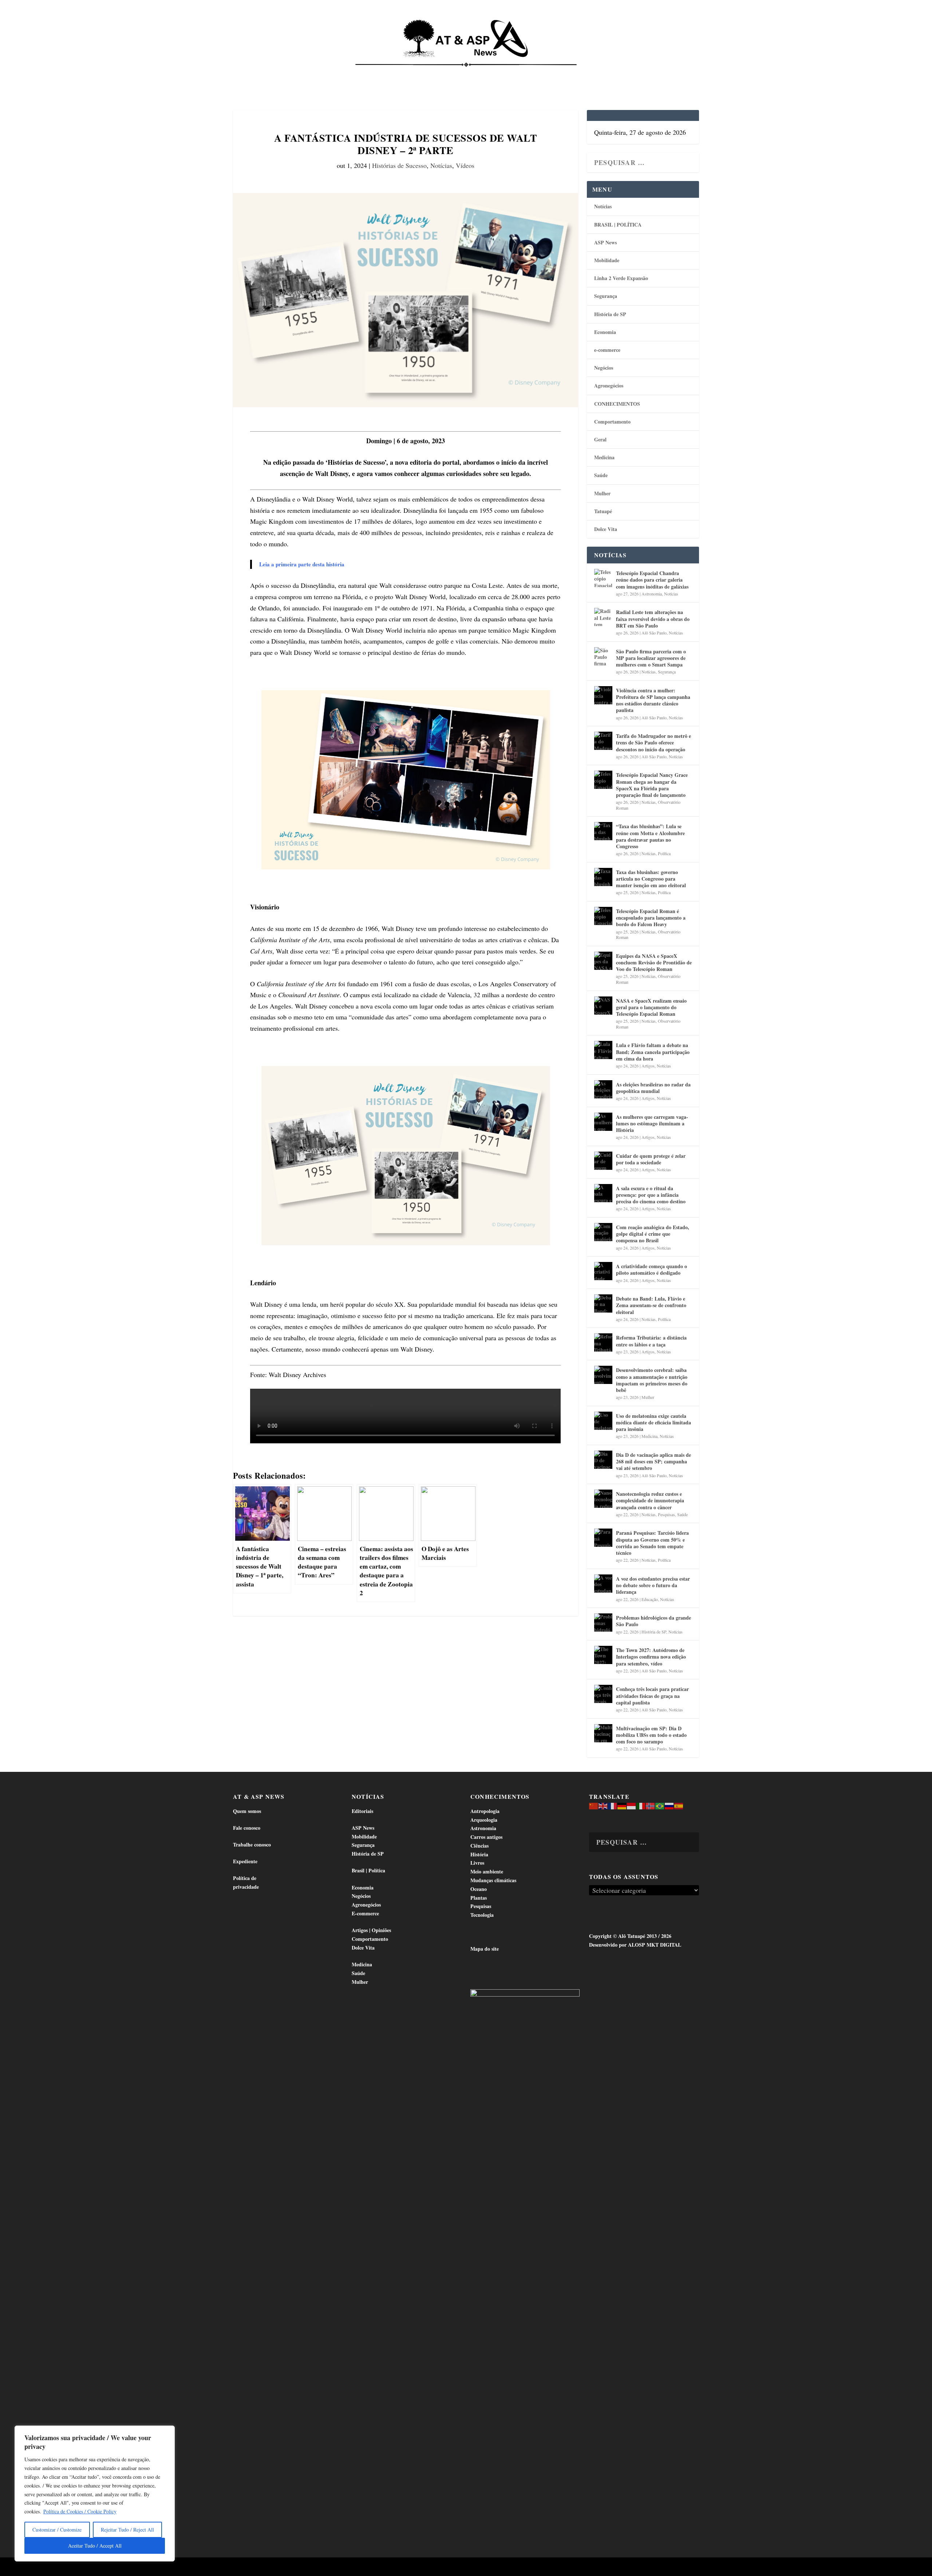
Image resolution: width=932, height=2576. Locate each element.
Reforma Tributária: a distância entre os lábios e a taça (651, 1341)
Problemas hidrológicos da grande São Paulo (653, 1621)
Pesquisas (666, 1514)
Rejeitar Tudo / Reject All (127, 2530)
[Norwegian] (651, 1806)
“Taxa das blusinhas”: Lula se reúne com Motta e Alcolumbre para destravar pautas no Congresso (650, 836)
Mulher (602, 493)
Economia (402, 73)
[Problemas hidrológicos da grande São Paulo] (603, 1623)
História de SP (610, 314)
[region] (95, 2494)
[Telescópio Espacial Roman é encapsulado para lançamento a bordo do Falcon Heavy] (603, 916)
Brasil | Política (354, 73)
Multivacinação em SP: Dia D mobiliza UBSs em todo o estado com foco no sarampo (651, 1735)
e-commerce (607, 350)
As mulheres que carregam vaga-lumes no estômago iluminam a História (652, 1123)
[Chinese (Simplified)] (594, 1806)
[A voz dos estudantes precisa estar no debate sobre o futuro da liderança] (603, 1584)
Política (664, 853)
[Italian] (641, 1806)
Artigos (648, 1066)
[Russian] (670, 1806)
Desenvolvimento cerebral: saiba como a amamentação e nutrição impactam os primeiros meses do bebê (652, 1380)
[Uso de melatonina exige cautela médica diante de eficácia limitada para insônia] (603, 1421)
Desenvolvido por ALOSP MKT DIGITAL (635, 1945)
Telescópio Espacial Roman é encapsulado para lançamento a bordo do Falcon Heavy (651, 918)
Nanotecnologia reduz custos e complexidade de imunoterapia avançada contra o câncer (650, 1500)
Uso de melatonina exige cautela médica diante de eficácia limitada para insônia (653, 1422)
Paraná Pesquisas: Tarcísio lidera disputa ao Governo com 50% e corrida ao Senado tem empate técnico (652, 1543)
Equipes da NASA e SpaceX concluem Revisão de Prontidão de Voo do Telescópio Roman (654, 962)
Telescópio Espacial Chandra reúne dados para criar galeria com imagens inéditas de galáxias (652, 580)
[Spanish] (679, 1806)
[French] (613, 1806)
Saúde (589, 73)
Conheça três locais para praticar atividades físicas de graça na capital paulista (652, 1696)
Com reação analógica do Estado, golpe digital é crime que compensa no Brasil (653, 1234)
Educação (650, 1599)
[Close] (167, 2432)
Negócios (604, 368)
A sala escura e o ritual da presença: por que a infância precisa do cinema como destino (651, 1195)
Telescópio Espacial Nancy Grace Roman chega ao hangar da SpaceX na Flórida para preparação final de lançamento (652, 785)
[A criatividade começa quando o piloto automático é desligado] (603, 1271)
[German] (622, 1806)
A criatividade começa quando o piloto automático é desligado (651, 1269)
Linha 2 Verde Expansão (621, 278)
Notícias (266, 73)
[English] (603, 1806)
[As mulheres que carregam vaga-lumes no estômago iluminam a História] (603, 1122)
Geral (600, 439)
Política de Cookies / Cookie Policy (80, 2511)
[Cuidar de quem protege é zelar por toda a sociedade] (603, 1161)
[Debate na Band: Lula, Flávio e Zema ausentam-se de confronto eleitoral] (603, 1303)
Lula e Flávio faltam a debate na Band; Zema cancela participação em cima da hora (653, 1052)
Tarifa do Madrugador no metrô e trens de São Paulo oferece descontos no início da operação (653, 742)
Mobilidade (607, 260)
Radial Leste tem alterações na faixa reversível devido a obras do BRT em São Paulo (653, 619)
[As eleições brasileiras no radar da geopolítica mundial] (603, 1089)
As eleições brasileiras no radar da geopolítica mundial (653, 1088)
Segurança (606, 296)
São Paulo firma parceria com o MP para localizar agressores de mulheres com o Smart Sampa (651, 658)
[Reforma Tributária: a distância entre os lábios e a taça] (603, 1342)
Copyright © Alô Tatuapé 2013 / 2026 (630, 1936)
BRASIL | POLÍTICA (618, 225)
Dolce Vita (623, 73)
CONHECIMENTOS (617, 404)
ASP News (302, 73)
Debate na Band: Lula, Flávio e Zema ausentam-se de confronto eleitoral (651, 1305)
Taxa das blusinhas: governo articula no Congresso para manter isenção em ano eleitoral (651, 879)
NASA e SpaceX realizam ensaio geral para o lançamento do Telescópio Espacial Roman (651, 1007)
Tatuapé (661, 73)
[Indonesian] (632, 1806)
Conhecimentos (511, 73)
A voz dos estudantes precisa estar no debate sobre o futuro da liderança (653, 1585)
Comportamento (455, 73)
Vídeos (465, 165)
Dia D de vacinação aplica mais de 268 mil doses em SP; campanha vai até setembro (653, 1461)
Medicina (556, 73)
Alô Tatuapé (279, 2567)
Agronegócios (609, 386)
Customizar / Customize (57, 2530)
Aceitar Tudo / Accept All (95, 2546)
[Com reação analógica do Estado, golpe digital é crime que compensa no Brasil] (603, 1232)
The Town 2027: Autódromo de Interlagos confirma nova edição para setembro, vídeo (651, 1657)
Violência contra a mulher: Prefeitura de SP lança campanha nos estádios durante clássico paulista (653, 700)
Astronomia (652, 594)
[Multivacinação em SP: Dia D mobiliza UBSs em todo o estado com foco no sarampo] (603, 1733)
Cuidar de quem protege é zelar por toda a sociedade (651, 1159)
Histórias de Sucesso (399, 165)
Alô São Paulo (654, 633)
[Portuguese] (660, 1806)
